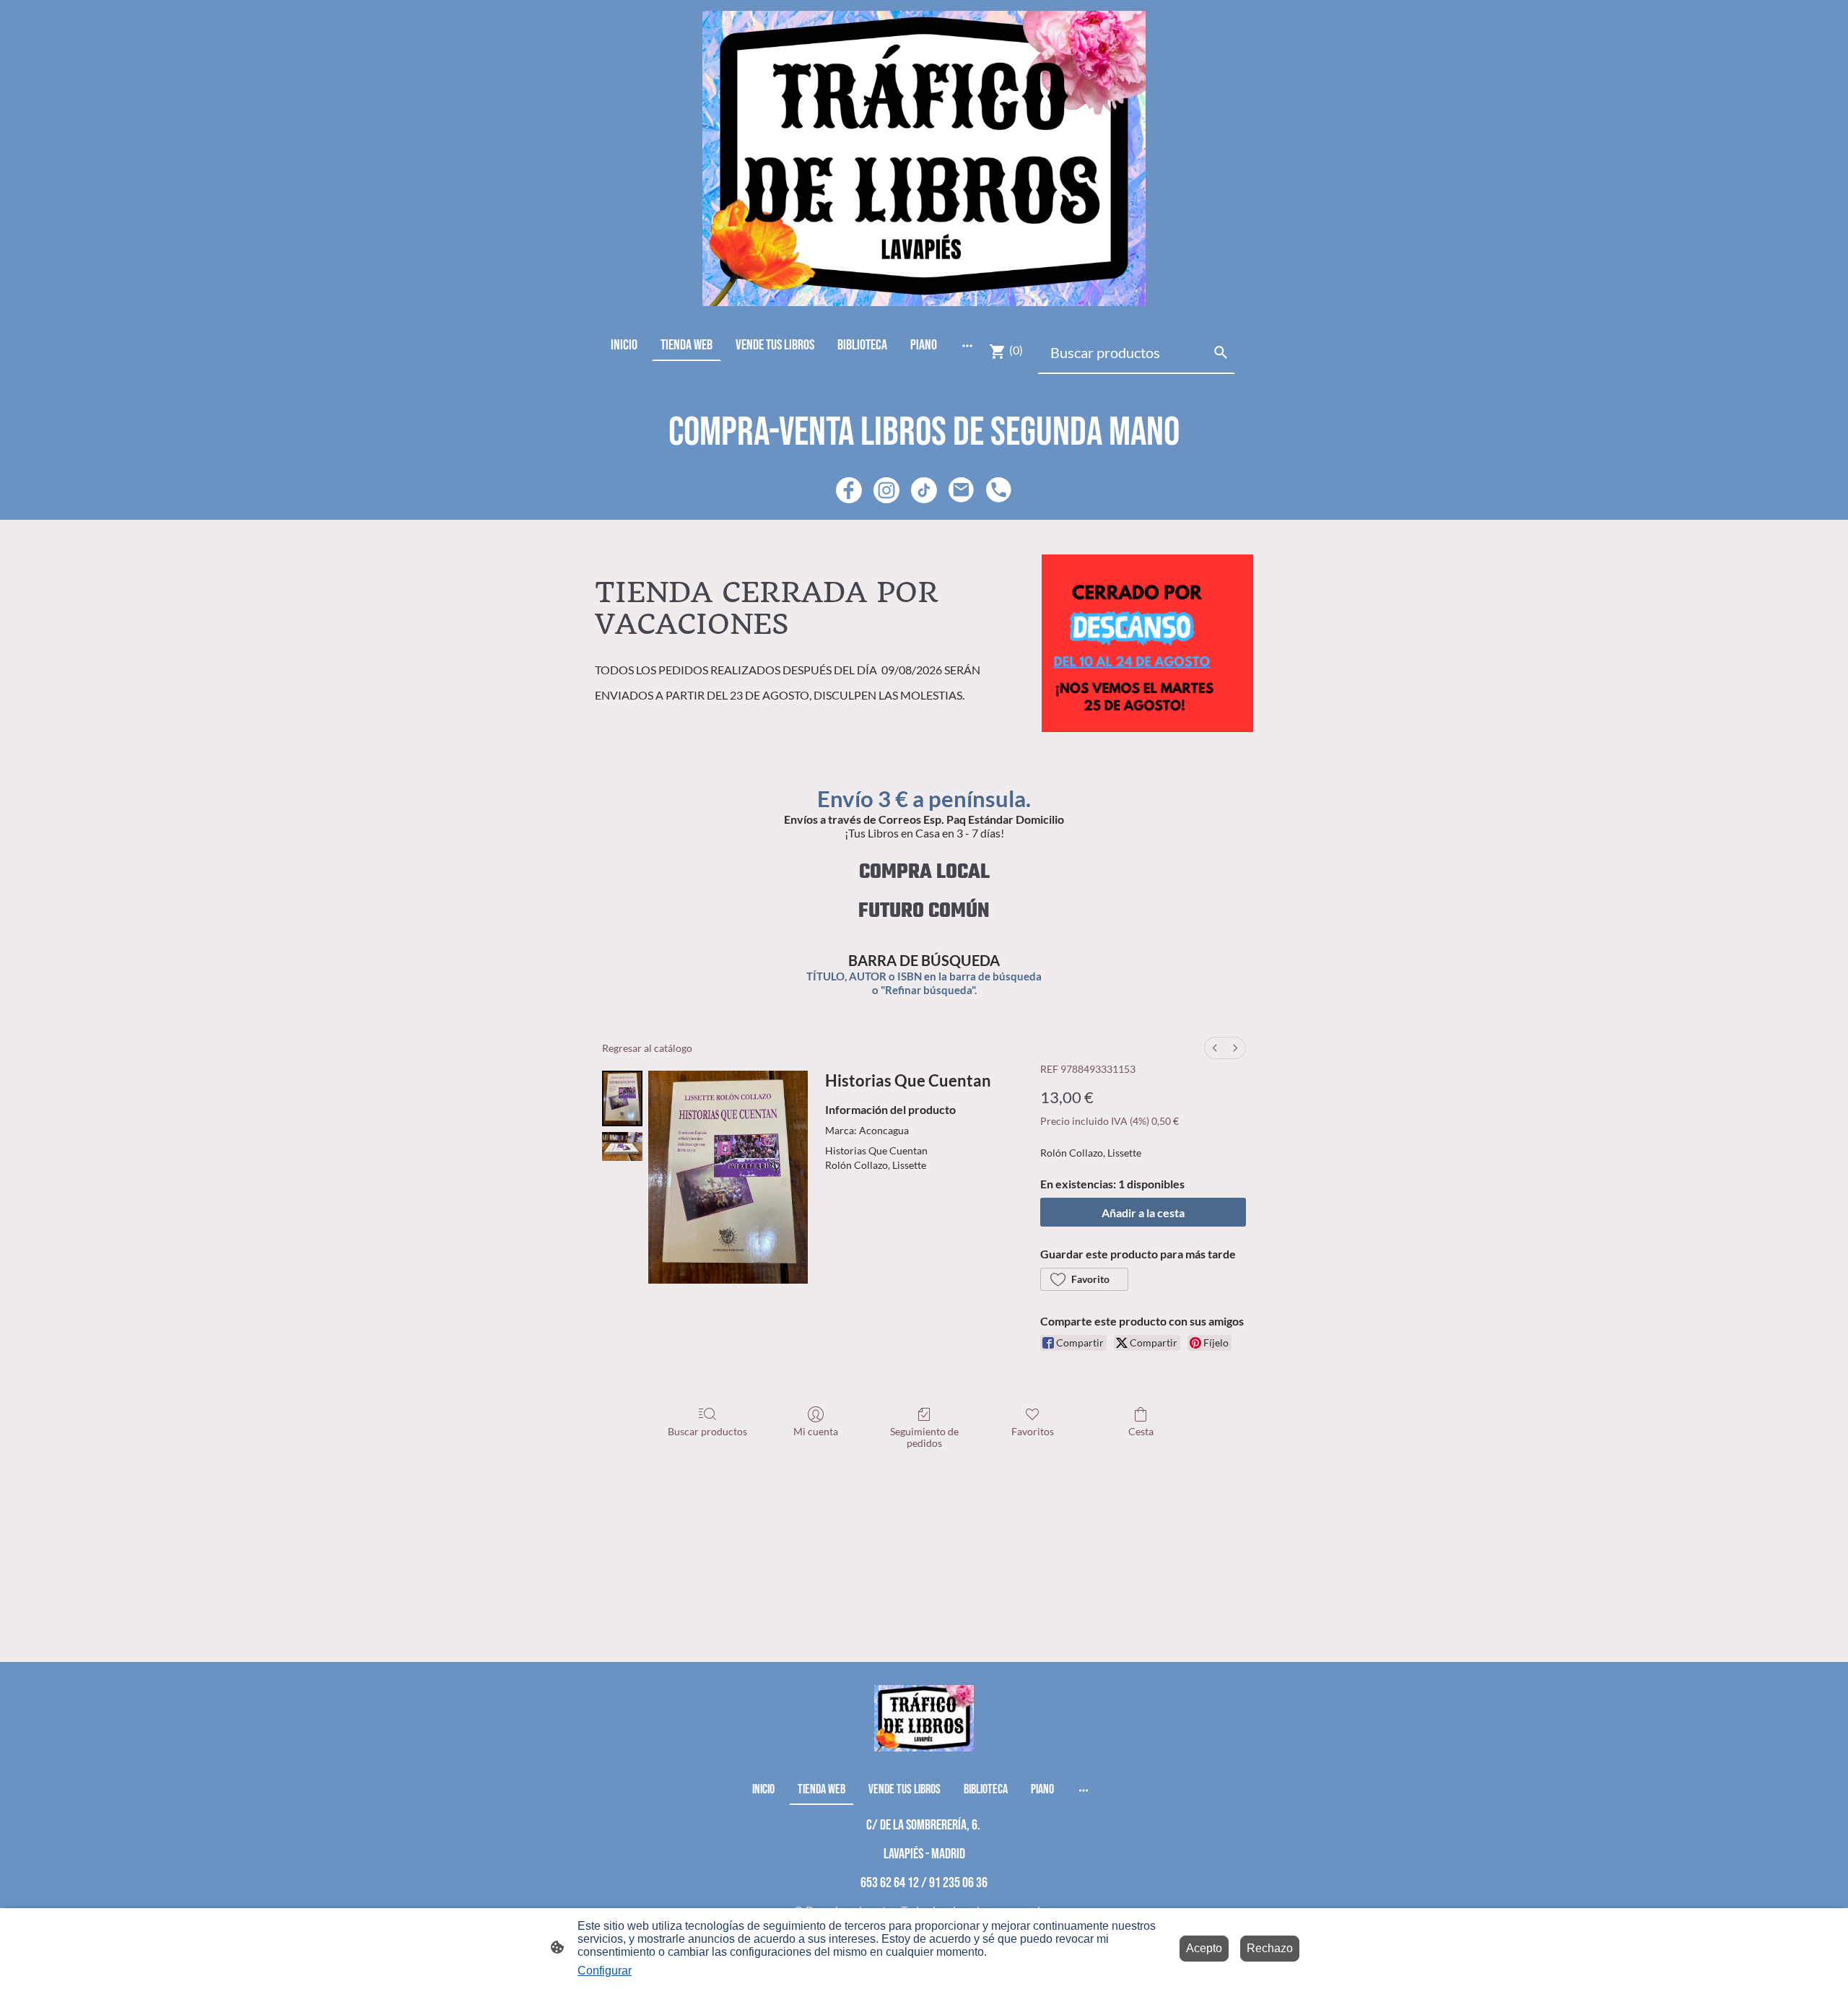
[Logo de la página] (924, 158)
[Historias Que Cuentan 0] (622, 1098)
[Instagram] (886, 490)
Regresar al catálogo (647, 1048)
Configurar (605, 1971)
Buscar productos (707, 1431)
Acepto (1204, 1948)
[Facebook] (849, 490)
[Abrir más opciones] (967, 345)
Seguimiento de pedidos (924, 1437)
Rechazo (1270, 1948)
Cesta (1141, 1431)
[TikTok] (924, 490)
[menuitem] (1215, 1048)
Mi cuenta (816, 1431)
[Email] (962, 490)
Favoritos (1033, 1431)
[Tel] (999, 490)
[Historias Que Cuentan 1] (622, 1146)
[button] (1084, 1279)
